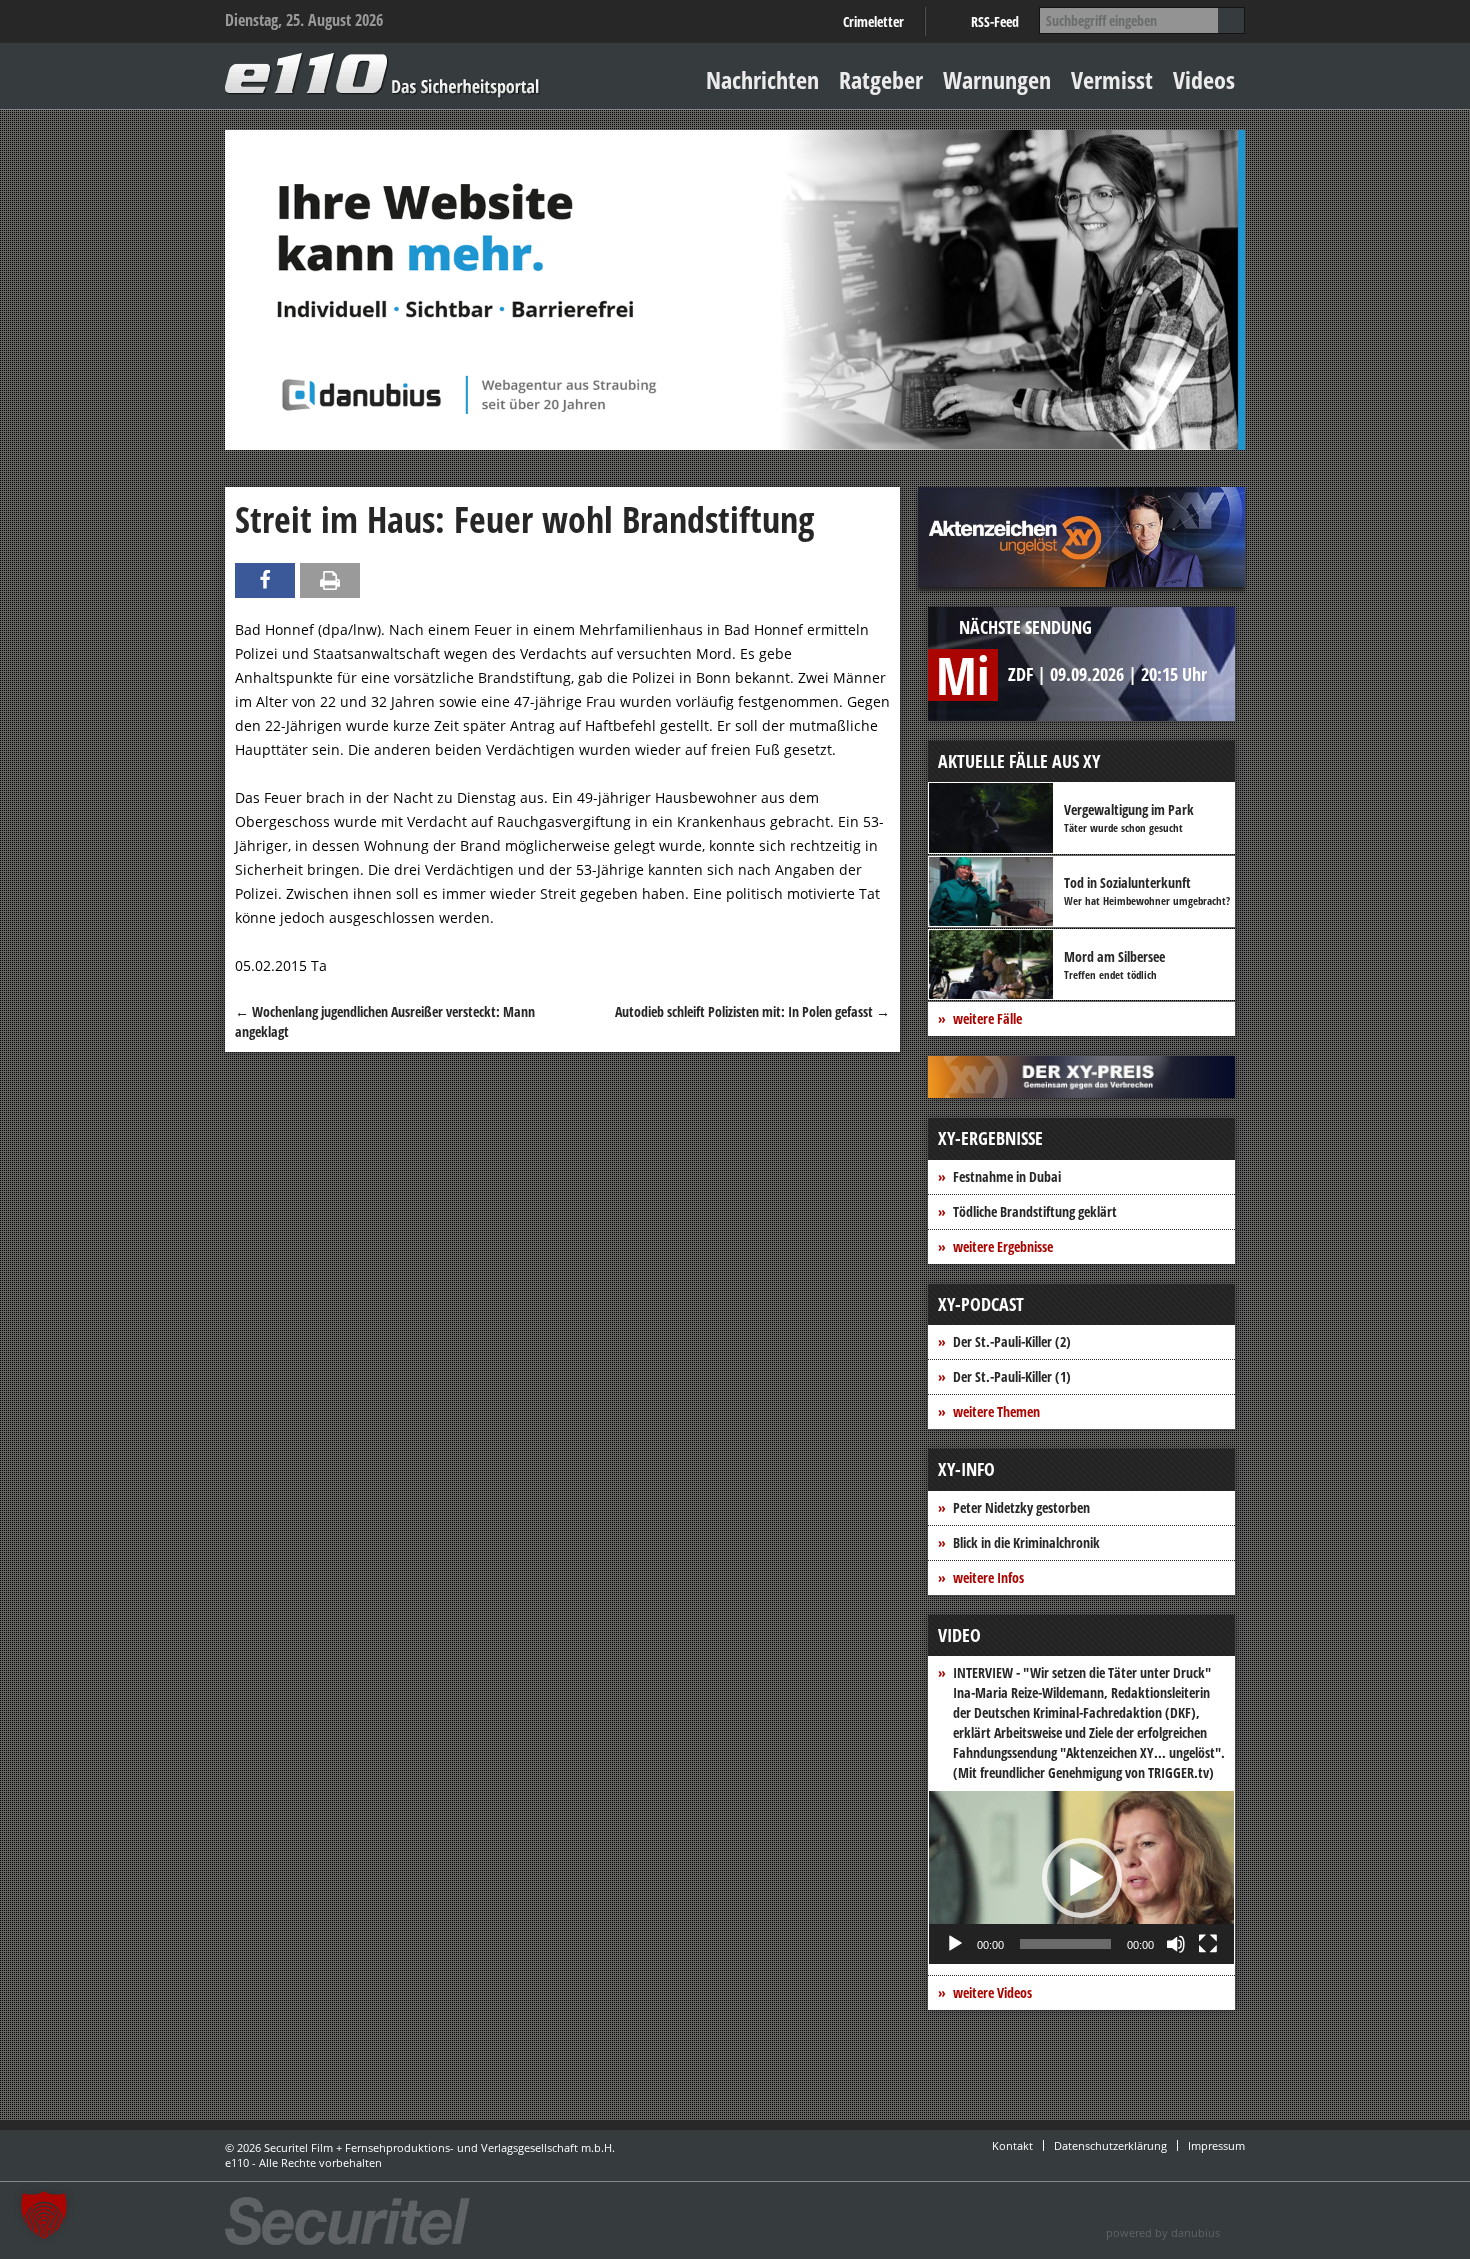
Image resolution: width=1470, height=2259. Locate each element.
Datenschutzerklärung (1110, 2145)
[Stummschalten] (1176, 1944)
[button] (1082, 1878)
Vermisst (1112, 79)
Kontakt (1012, 2145)
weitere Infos (988, 1577)
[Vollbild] (1208, 1944)
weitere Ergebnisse (1003, 1246)
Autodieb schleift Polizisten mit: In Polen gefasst (752, 1011)
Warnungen (997, 79)
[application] (1081, 1877)
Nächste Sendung (1025, 627)
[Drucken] (330, 580)
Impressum (1216, 2145)
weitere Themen (996, 1411)
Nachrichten (762, 79)
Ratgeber (881, 79)
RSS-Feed (995, 21)
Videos (1204, 79)
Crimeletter (873, 21)
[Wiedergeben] (955, 1944)
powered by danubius (1163, 2232)
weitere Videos (992, 1992)
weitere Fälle (987, 1018)
